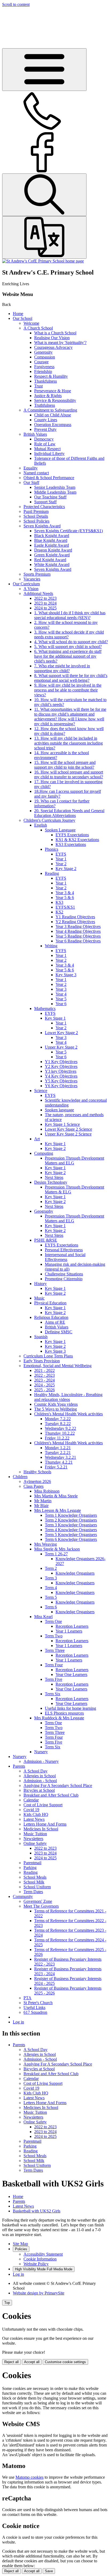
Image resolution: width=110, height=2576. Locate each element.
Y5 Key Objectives (61, 1081)
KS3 (59, 902)
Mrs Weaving (46, 1544)
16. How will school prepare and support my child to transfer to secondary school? (69, 774)
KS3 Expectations (71, 844)
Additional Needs (38, 593)
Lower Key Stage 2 (61, 1033)
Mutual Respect (47, 449)
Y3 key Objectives (61, 1071)
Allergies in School (40, 1776)
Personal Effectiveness (64, 1250)
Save (49, 2571)
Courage (41, 362)
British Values (35, 434)
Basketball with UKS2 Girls (37, 2211)
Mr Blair (41, 1506)
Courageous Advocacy (53, 347)
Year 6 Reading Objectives (78, 941)
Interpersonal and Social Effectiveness (65, 1257)
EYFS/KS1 (65, 907)
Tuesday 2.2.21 (58, 1452)
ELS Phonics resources (64, 1713)
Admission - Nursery (41, 1761)
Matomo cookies (30, 2477)
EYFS (61, 854)
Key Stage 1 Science (62, 1124)
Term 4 (51, 1588)
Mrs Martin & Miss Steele (56, 1496)
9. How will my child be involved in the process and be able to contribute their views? (68, 690)
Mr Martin (43, 1501)
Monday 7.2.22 (58, 1419)
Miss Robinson (47, 1491)
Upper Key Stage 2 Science (68, 1134)
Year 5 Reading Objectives (78, 936)
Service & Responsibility (55, 400)
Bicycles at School (39, 1790)
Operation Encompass (53, 425)
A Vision (31, 589)
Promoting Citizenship (64, 1279)
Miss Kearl (43, 1617)
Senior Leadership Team (55, 487)
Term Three (55, 1650)
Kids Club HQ (36, 1814)
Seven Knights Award (42, 526)
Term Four (54, 1665)
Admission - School (40, 1781)
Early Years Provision (42, 1361)
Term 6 (51, 1607)
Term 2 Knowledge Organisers (71, 1520)
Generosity (43, 352)
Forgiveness (44, 367)
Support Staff (45, 502)
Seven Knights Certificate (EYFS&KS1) (68, 531)
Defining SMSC (59, 1332)
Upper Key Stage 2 (61, 1047)
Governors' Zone (38, 1901)
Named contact (36, 473)
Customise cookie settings (65, 2362)
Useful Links (34, 2007)
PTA (27, 1998)
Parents (19, 1766)
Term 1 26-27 (56, 1554)
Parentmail (32, 1863)
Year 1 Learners (69, 1631)
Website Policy (36, 2264)
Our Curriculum (26, 584)
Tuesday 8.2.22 (58, 1424)
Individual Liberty (49, 454)
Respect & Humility (51, 376)
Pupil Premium (36, 511)
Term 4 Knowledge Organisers (71, 1530)
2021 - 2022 (44, 1370)
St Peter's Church (38, 2003)
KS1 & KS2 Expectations (77, 840)
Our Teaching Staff (50, 497)
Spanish (41, 1337)
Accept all (32, 2362)
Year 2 (61, 864)
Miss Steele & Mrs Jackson (57, 1549)
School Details (36, 516)
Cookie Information (40, 2259)
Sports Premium (37, 574)
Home (18, 314)
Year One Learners (71, 1674)
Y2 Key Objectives (61, 1066)
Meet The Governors (41, 1906)
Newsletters (33, 1839)
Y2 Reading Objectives (75, 922)
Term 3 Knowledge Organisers (71, 1525)
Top (7, 2303)
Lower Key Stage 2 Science (68, 1129)
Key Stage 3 (66, 975)
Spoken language (59, 1110)
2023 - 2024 (44, 1380)
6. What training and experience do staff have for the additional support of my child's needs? (68, 656)
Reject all (11, 2362)
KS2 (59, 912)
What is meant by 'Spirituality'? (60, 343)
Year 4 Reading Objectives (78, 931)
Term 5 (51, 1597)
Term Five (54, 1679)
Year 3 (61, 989)
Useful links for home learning (70, 1708)
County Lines (46, 420)
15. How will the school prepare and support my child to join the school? (65, 765)
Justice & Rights (48, 396)
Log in (18, 2022)
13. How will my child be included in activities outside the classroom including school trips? (68, 743)
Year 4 (61, 994)
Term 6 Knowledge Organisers (71, 1539)
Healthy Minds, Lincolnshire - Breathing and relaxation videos (68, 1397)
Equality (31, 468)
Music (39, 1298)
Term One (53, 1621)
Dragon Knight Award (53, 550)
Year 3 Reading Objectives (78, 926)
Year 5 (61, 999)
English (41, 825)
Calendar (31, 1800)
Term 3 (51, 1578)
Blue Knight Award (51, 540)
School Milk (34, 1882)
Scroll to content (16, 4)
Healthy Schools (37, 1472)
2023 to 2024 (45, 603)
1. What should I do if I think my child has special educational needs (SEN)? (70, 615)
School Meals (35, 1877)
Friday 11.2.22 (57, 1438)
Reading (52, 873)
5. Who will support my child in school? (68, 647)
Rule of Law (45, 444)
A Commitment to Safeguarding (50, 410)
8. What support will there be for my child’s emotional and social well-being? (71, 678)
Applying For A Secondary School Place (58, 1785)
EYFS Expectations (72, 835)
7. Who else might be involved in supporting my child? (62, 668)
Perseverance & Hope (53, 391)
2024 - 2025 (44, 1385)
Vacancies (32, 579)
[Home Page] (43, 261)
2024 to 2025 (45, 608)
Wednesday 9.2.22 (60, 1428)
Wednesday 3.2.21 (60, 1457)
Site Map (20, 2244)
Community (23, 1896)
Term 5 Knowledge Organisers (71, 1535)
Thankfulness (46, 381)
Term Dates (33, 1892)
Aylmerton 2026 (37, 1481)
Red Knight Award (50, 560)
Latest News (34, 1819)
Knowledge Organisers (75, 1573)
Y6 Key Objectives (61, 1086)
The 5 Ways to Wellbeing (56, 1409)
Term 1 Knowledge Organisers (71, 1515)
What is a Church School (55, 333)
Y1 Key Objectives (61, 1062)
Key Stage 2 (66, 869)
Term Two (54, 1636)
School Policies (36, 521)
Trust (38, 386)
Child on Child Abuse (53, 415)
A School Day (36, 1771)
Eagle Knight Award (52, 545)
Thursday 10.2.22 (60, 1433)
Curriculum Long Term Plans (48, 1356)
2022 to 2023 (45, 598)
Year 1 (61, 859)
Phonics (52, 849)
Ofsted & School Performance (49, 478)
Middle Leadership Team (55, 492)
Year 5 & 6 (65, 897)
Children (20, 1477)
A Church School (38, 328)
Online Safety (35, 1843)
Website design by (39, 2293)
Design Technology (51, 1182)
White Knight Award (52, 565)
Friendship (43, 371)
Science (41, 1091)
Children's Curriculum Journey (49, 820)
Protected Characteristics (44, 507)
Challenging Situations (64, 1274)
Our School (23, 318)
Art (37, 1139)
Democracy (44, 439)
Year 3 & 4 (65, 893)
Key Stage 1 (55, 1018)
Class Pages (34, 1486)
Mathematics (45, 1008)
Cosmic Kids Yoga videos (56, 1404)
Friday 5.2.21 (56, 1467)
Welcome (31, 323)
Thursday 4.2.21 (59, 1462)
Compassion (45, 357)
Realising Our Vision (52, 338)
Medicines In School (41, 1829)
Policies (21, 2249)
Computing (44, 1153)
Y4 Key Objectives (61, 1076)
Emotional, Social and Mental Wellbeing (58, 1366)
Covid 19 (31, 1810)
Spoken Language (60, 830)
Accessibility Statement (43, 2254)
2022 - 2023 (44, 1375)
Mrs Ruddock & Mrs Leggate (59, 1718)
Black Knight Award (52, 536)
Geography (44, 1211)
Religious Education (51, 1317)
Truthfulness (45, 405)
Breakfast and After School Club (51, 1795)
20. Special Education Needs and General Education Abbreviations (69, 813)
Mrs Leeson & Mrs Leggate (58, 1510)
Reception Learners (72, 1626)
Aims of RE (55, 1322)
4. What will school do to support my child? (71, 642)
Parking (30, 1868)
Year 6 (61, 1004)
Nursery (41, 1752)
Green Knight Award (52, 555)
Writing (51, 946)
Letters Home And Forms (45, 1824)
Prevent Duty (45, 429)
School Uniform (37, 1887)
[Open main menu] (44, 70)
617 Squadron (35, 2012)
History (40, 1284)
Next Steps (54, 1177)
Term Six (53, 1694)
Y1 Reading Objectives (75, 917)
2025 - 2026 (44, 1390)
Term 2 (51, 1568)
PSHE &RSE (46, 1240)
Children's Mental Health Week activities (68, 1414)
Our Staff (31, 482)
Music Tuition (35, 1834)
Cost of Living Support (43, 1805)
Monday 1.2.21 (58, 1448)
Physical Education (50, 1303)
